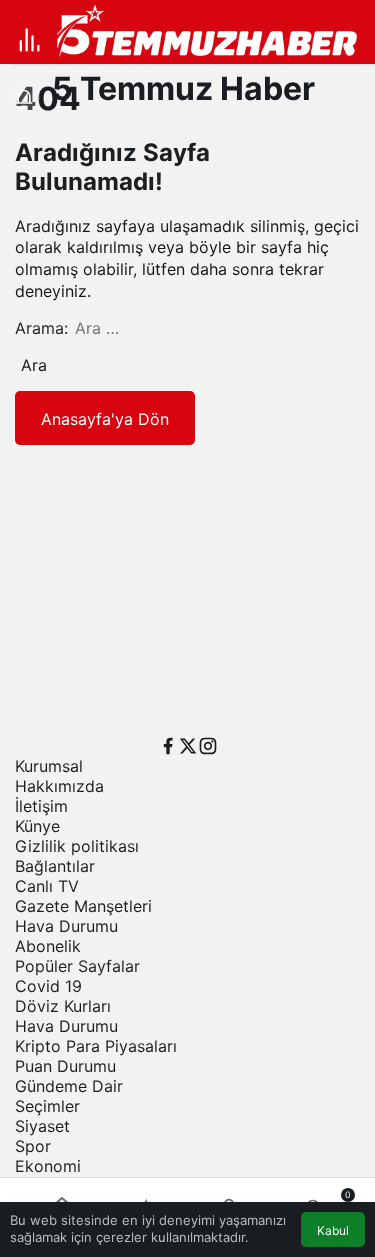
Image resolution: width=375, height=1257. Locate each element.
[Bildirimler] (24, 96)
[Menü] (29, 40)
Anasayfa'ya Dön (105, 419)
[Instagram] (208, 744)
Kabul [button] (333, 1230)
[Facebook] (168, 744)
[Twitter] (188, 744)
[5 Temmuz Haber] (213, 33)
